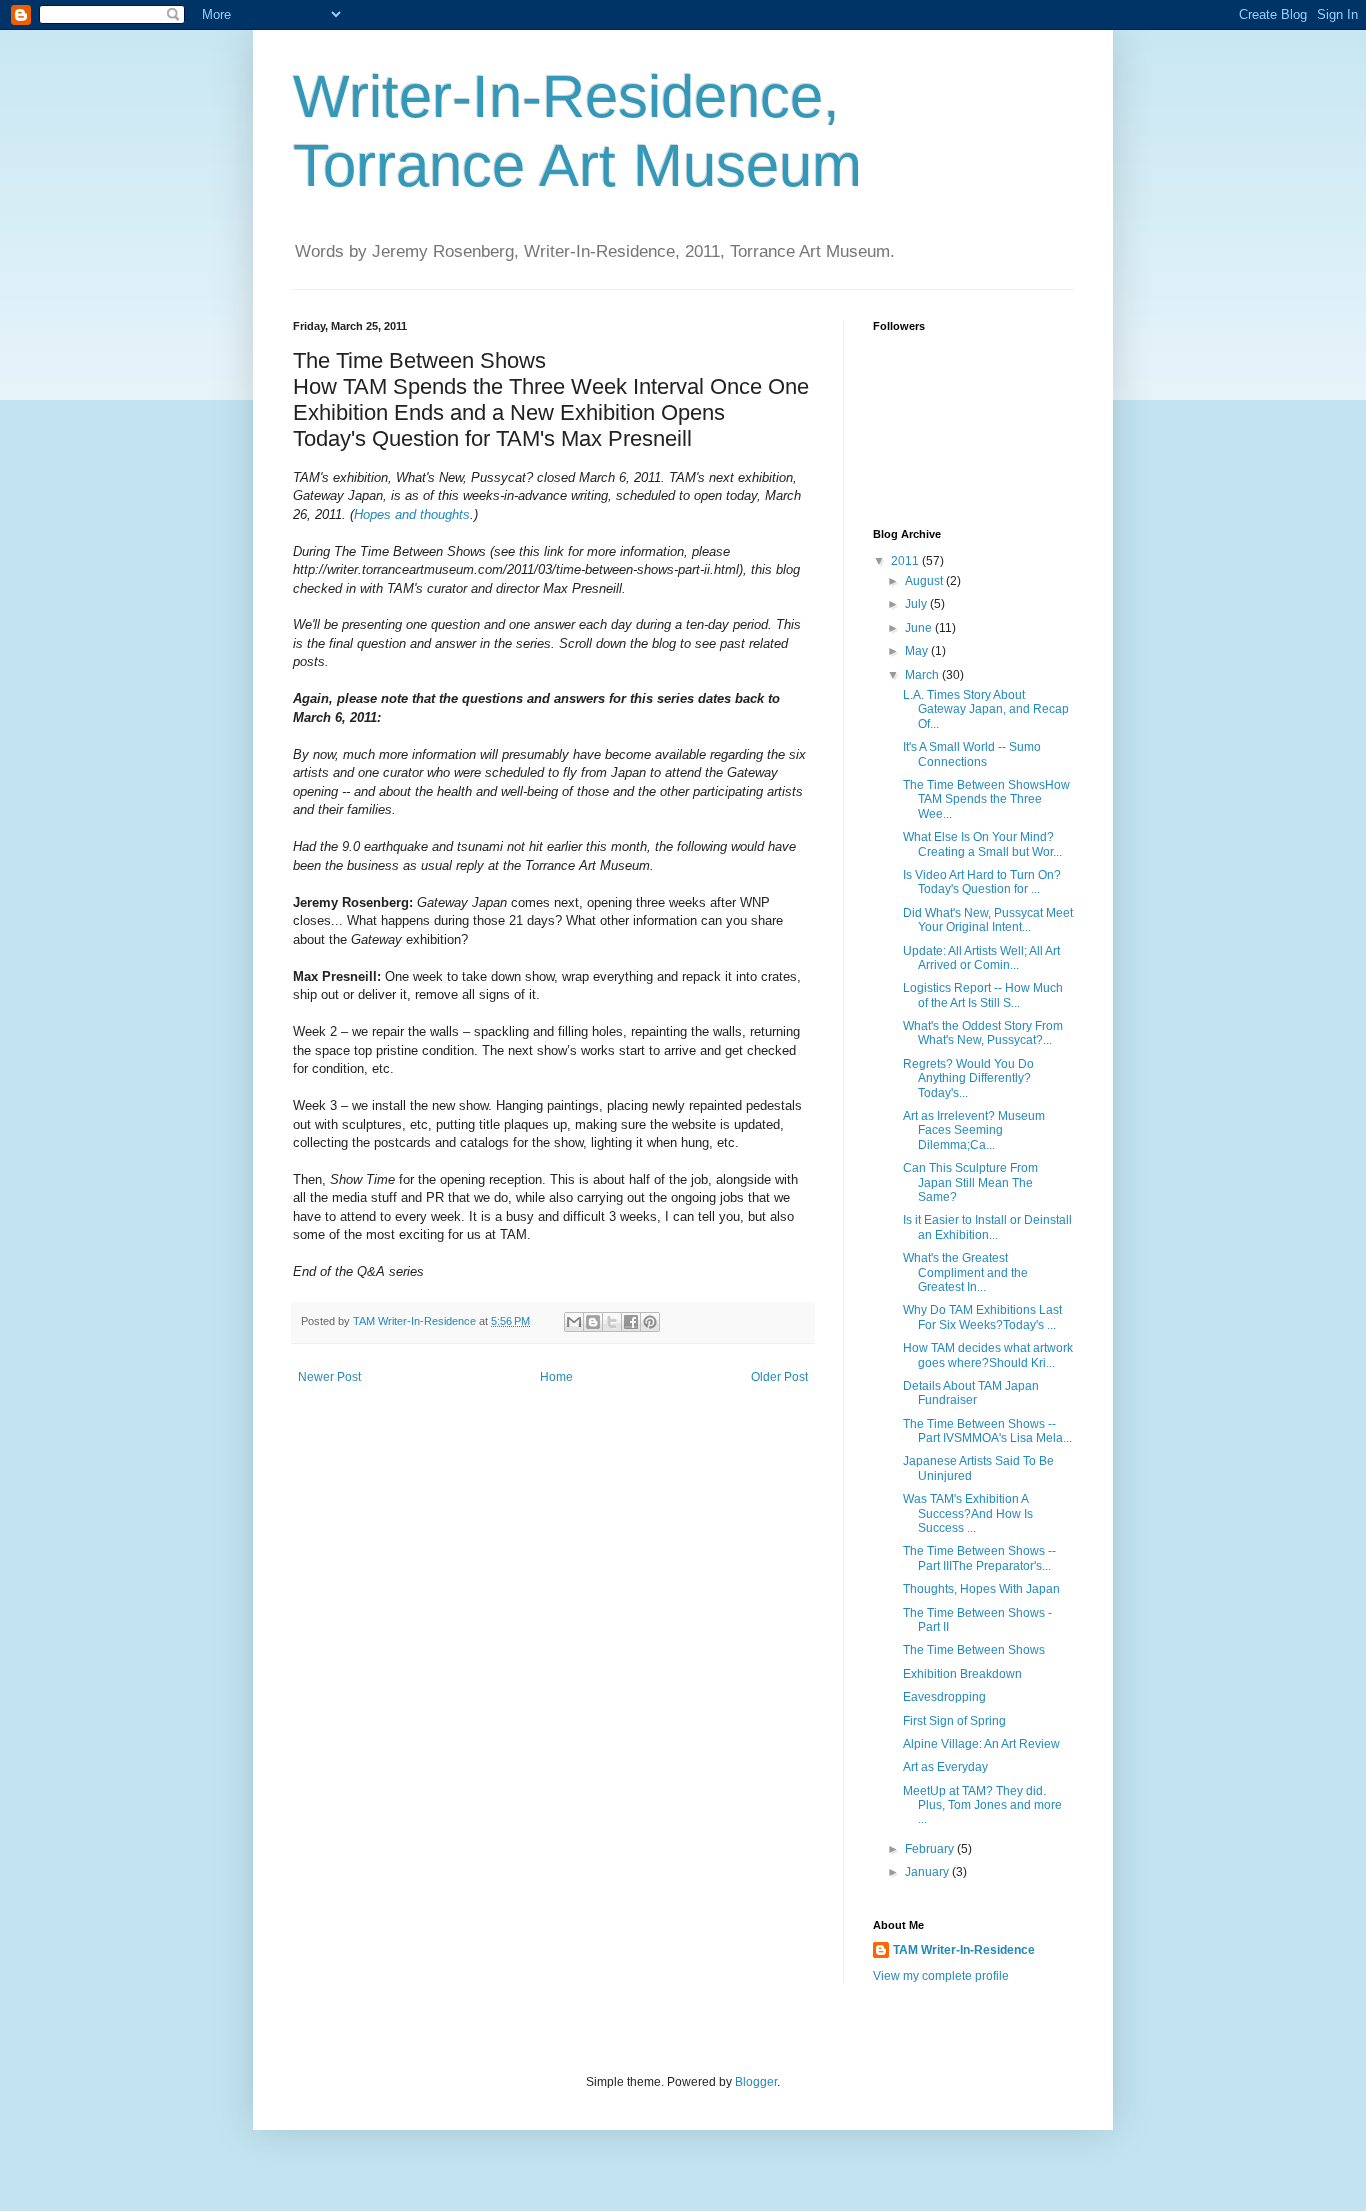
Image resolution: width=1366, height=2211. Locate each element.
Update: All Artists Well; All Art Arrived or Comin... (981, 958)
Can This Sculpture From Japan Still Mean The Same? (970, 1182)
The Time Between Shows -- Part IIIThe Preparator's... (979, 1558)
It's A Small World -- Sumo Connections (972, 754)
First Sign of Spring (954, 1721)
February (931, 1849)
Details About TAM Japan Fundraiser (971, 1393)
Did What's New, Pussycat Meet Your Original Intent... (988, 920)
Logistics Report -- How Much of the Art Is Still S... (983, 995)
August (925, 581)
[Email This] (574, 1322)
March (923, 675)
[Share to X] (612, 1322)
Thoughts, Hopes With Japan (981, 1589)
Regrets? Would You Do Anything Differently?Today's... (968, 1078)
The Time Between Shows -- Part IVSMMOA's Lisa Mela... (987, 1431)
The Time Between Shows (974, 1650)
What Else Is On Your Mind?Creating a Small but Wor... (982, 844)
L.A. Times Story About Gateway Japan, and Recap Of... (986, 709)
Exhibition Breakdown (962, 1674)
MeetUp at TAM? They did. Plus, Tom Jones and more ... (982, 1805)
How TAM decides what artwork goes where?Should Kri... (988, 1355)
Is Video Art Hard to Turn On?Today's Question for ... (982, 882)
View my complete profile (941, 1976)
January (928, 1872)
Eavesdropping (944, 1697)
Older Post (779, 1377)
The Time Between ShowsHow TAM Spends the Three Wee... (986, 799)
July (917, 604)
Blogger (756, 2082)
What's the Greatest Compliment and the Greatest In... (965, 1272)
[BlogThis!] (593, 1322)
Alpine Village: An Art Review (981, 1744)
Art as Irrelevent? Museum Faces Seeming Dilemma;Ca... (974, 1130)
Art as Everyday (945, 1767)
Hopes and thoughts (412, 514)
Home (556, 1377)
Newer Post (329, 1377)
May (918, 651)
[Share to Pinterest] (650, 1322)
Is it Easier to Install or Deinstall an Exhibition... (987, 1227)
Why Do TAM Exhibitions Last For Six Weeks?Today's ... (982, 1317)
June (920, 628)
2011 (906, 561)
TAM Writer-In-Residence (964, 1950)
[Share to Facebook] (631, 1322)
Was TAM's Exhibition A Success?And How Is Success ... (968, 1513)
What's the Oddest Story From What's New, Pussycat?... (983, 1033)
